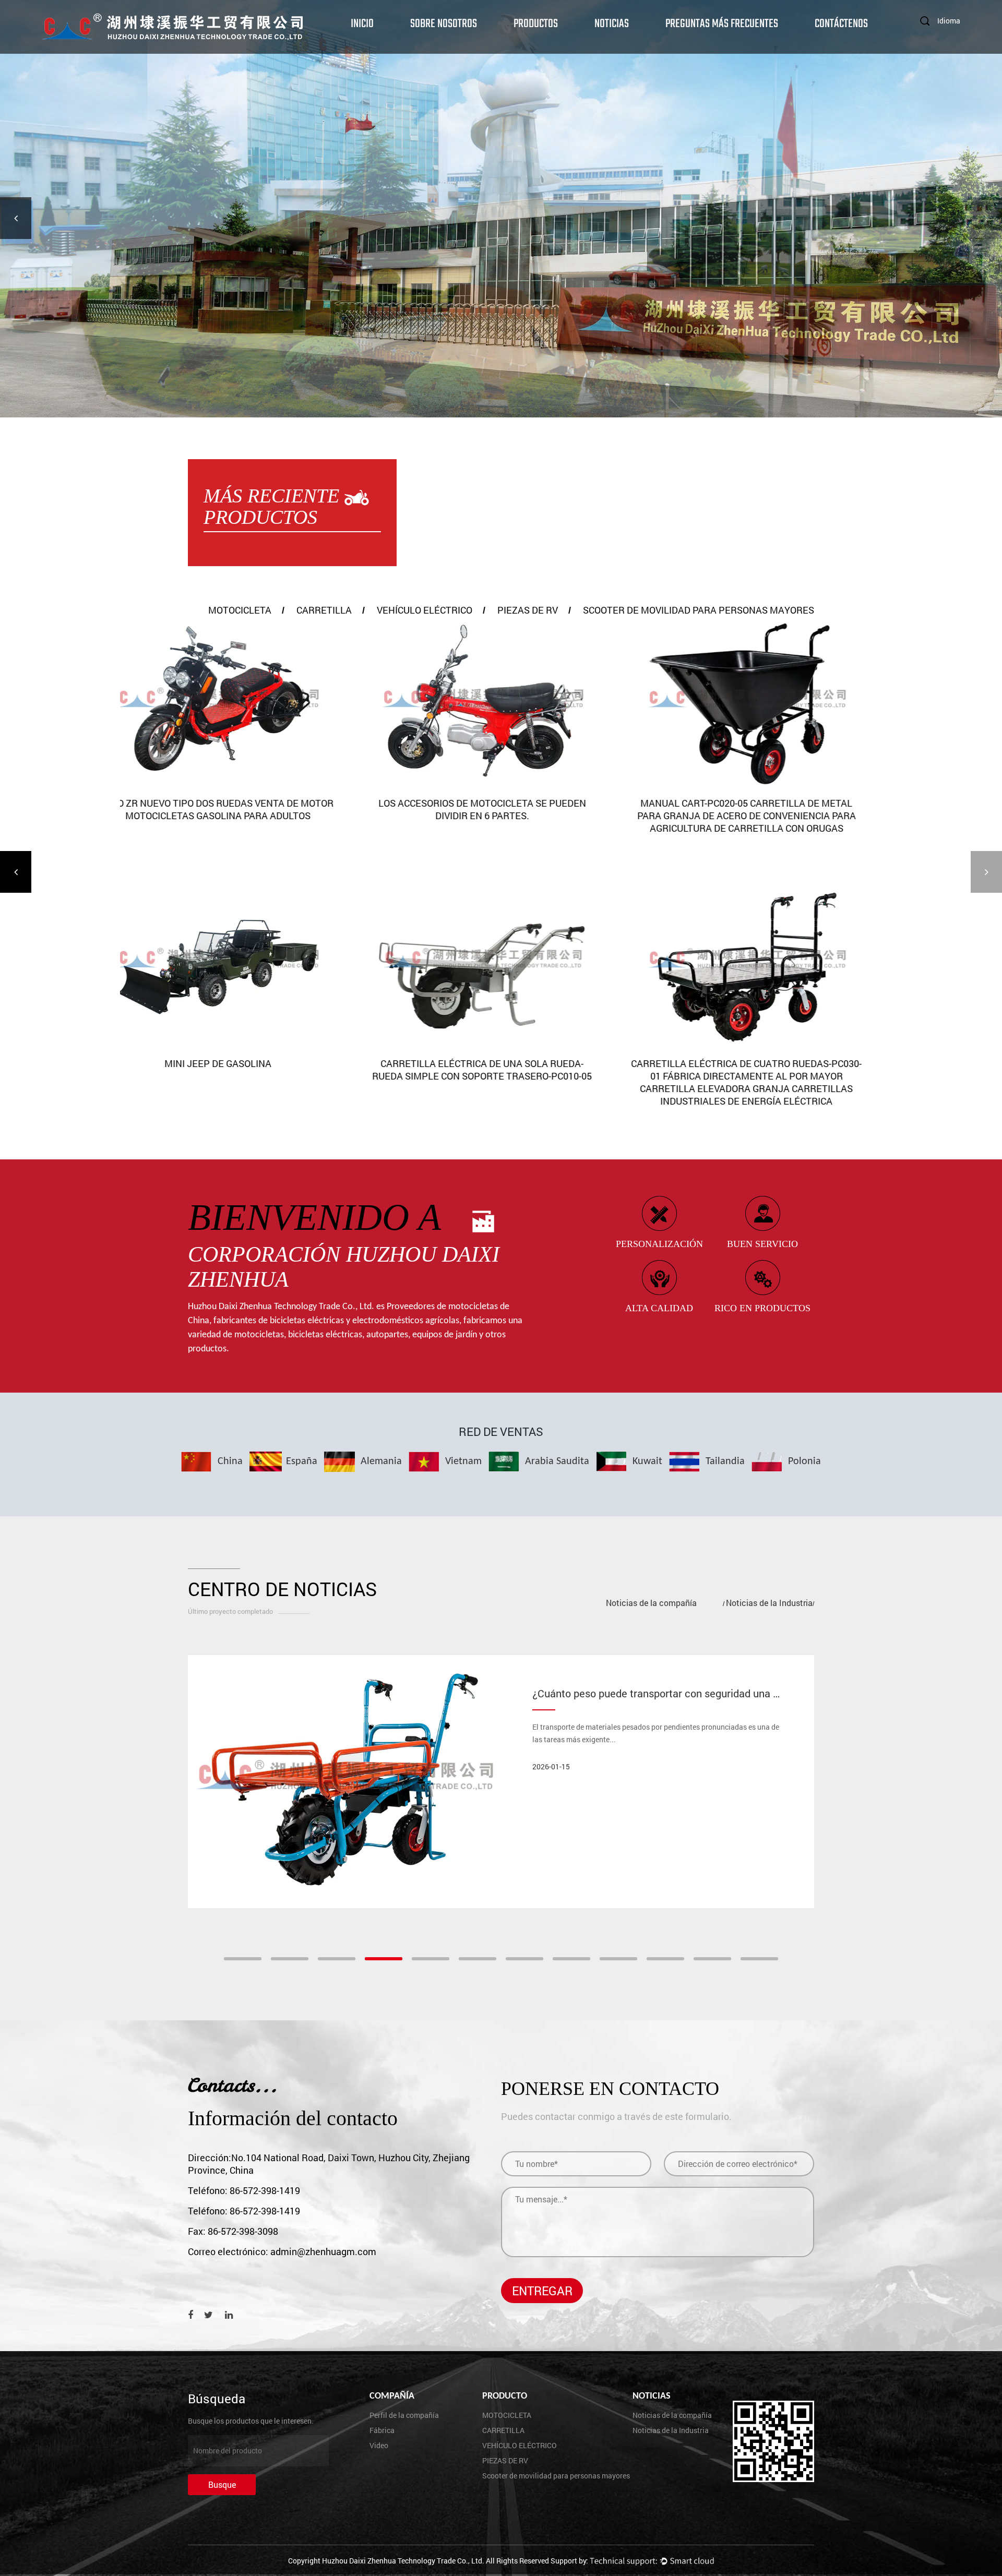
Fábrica (382, 2430)
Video (379, 2445)
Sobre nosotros (444, 23)
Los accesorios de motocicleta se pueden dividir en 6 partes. (237, 809)
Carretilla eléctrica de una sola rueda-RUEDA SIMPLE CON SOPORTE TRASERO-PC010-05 (237, 1070)
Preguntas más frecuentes (722, 23)
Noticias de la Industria (769, 1603)
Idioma (949, 21)
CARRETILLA (324, 610)
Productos (536, 23)
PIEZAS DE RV (528, 610)
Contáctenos (841, 23)
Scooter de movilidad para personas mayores (699, 610)
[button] (16, 218)
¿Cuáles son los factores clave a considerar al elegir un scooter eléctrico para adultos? (734, 1693)
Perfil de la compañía (404, 2415)
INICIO (362, 23)
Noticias (612, 23)
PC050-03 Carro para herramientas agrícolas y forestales (765, 1070)
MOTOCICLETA (240, 610)
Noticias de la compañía (651, 1603)
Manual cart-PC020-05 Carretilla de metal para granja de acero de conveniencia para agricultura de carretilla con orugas (501, 816)
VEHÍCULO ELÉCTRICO (425, 610)
